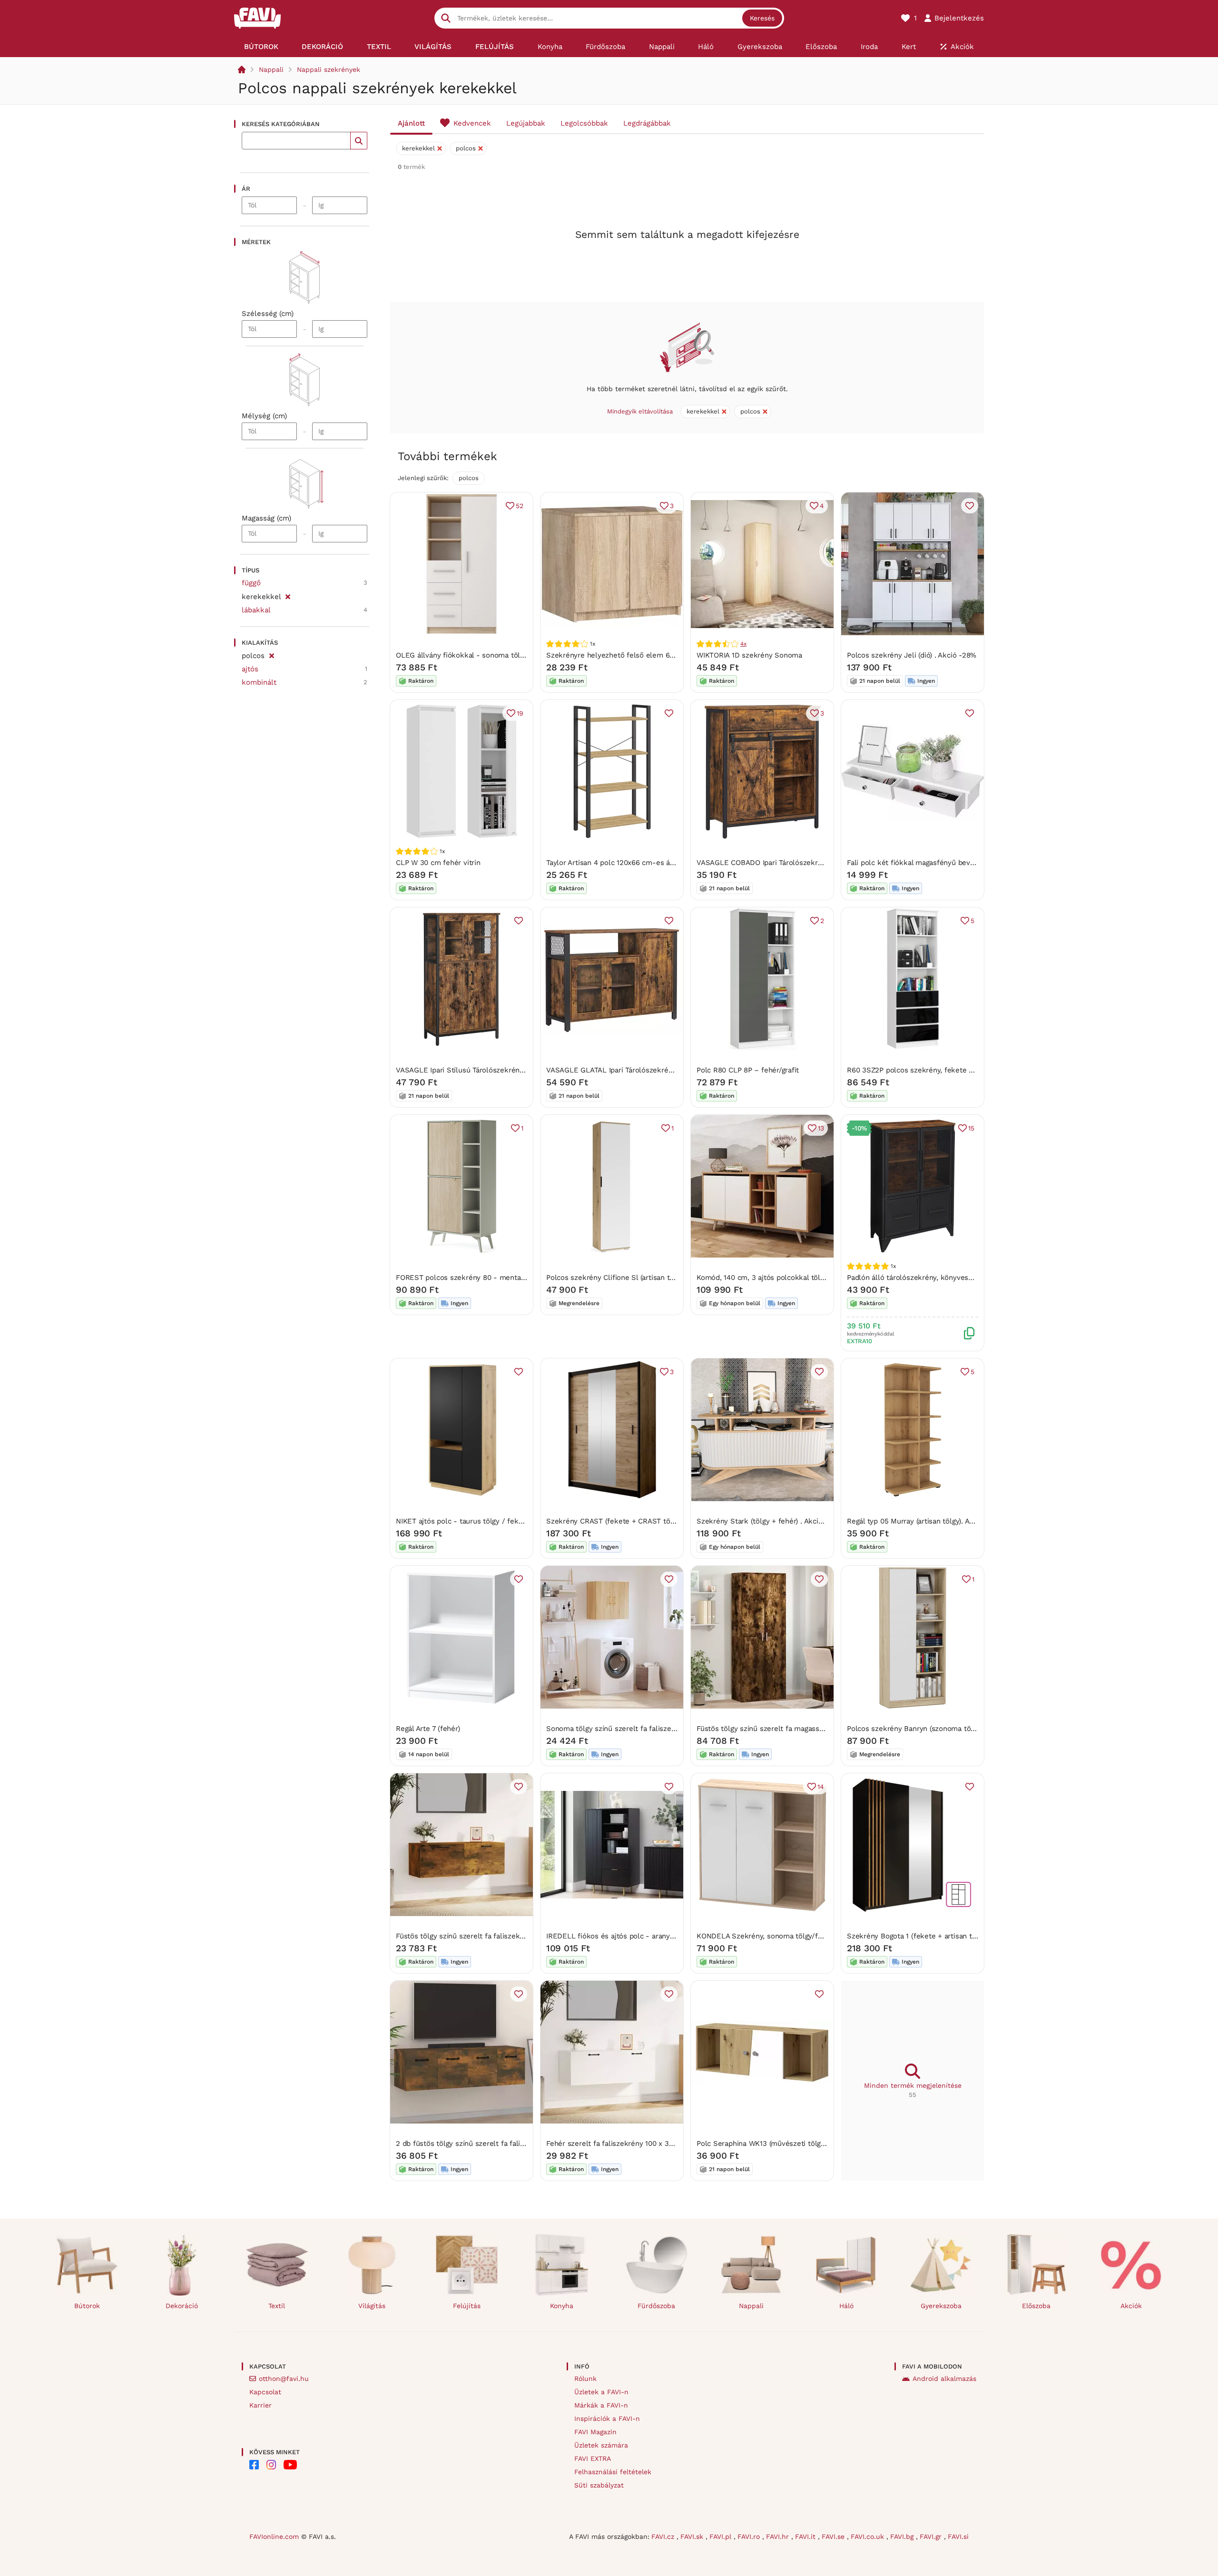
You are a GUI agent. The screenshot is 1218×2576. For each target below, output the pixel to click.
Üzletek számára (601, 2445)
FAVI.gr (932, 2537)
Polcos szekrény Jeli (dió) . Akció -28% (912, 655)
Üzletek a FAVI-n (601, 2392)
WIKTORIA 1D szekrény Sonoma (749, 655)
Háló (846, 2306)
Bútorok (87, 2306)
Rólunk (585, 2379)
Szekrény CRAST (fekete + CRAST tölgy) (614, 1521)
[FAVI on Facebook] (254, 2465)
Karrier (260, 2405)
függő (251, 583)
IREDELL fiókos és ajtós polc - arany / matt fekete (632, 1936)
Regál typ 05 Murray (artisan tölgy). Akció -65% (925, 1521)
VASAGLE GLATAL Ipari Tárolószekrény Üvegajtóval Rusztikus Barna (660, 1070)
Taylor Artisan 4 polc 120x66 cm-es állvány (618, 863)
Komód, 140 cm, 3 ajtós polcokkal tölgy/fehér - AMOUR (789, 1278)
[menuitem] (261, 47)
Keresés (762, 18)
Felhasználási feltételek (613, 2472)
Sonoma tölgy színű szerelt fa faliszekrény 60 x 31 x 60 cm (646, 1729)
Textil (277, 2306)
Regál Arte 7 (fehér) (428, 1729)
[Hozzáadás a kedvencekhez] (970, 506)
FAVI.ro (750, 2537)
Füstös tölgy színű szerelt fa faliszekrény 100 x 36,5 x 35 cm (498, 1936)
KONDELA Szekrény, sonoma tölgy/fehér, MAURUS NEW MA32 (802, 1936)
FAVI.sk (693, 2537)
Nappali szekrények (329, 69)
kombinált (259, 682)
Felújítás (467, 2306)
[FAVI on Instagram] (271, 2465)
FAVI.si (958, 2537)
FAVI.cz (664, 2537)
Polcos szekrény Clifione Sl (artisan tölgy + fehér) (629, 1278)
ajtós (250, 669)
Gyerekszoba (941, 2306)
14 (821, 1787)
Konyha (562, 2306)
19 (520, 713)
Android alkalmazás (944, 2379)
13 (821, 1128)
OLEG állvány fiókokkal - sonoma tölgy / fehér (475, 655)
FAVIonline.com (274, 2537)
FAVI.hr (779, 2537)
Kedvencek (472, 123)
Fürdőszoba (656, 2306)
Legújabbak (526, 123)
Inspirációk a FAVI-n (607, 2419)
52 (520, 506)
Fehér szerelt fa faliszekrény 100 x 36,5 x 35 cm (627, 2143)
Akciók (1131, 2306)
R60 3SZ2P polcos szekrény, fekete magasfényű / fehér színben (955, 1070)
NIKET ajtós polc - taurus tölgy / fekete (463, 1521)
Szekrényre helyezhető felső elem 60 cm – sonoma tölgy (643, 655)
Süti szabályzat (599, 2485)
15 (971, 1128)
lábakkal (256, 610)
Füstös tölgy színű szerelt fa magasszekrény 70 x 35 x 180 (794, 1729)
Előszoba (1036, 2306)
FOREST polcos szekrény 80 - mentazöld (466, 1278)
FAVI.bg (903, 2537)
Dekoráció (182, 2306)
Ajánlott (411, 123)
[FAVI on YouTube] (290, 2465)
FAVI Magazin (595, 2432)
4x (743, 644)
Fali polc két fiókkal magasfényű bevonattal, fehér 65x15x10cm (952, 863)
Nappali (271, 69)
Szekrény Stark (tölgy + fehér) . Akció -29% (769, 1521)
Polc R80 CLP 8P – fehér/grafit (748, 1070)
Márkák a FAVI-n (601, 2405)
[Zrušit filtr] (288, 595)
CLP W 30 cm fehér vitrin (438, 863)
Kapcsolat (265, 2392)
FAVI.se (834, 2537)
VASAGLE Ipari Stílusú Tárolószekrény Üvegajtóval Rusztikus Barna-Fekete (521, 1070)
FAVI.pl (722, 2537)
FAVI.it (806, 2537)
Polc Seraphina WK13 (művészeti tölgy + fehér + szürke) (791, 2143)
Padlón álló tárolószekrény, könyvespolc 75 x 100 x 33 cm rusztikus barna (971, 1278)
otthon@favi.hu (284, 2379)
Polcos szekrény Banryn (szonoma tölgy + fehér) (928, 1729)
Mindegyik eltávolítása (640, 411)
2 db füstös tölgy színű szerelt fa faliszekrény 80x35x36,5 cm (500, 2143)
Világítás (372, 2306)
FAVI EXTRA (593, 2458)
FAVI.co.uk (869, 2537)
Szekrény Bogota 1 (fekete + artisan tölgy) (917, 1936)
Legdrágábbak (647, 123)
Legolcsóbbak (584, 123)
